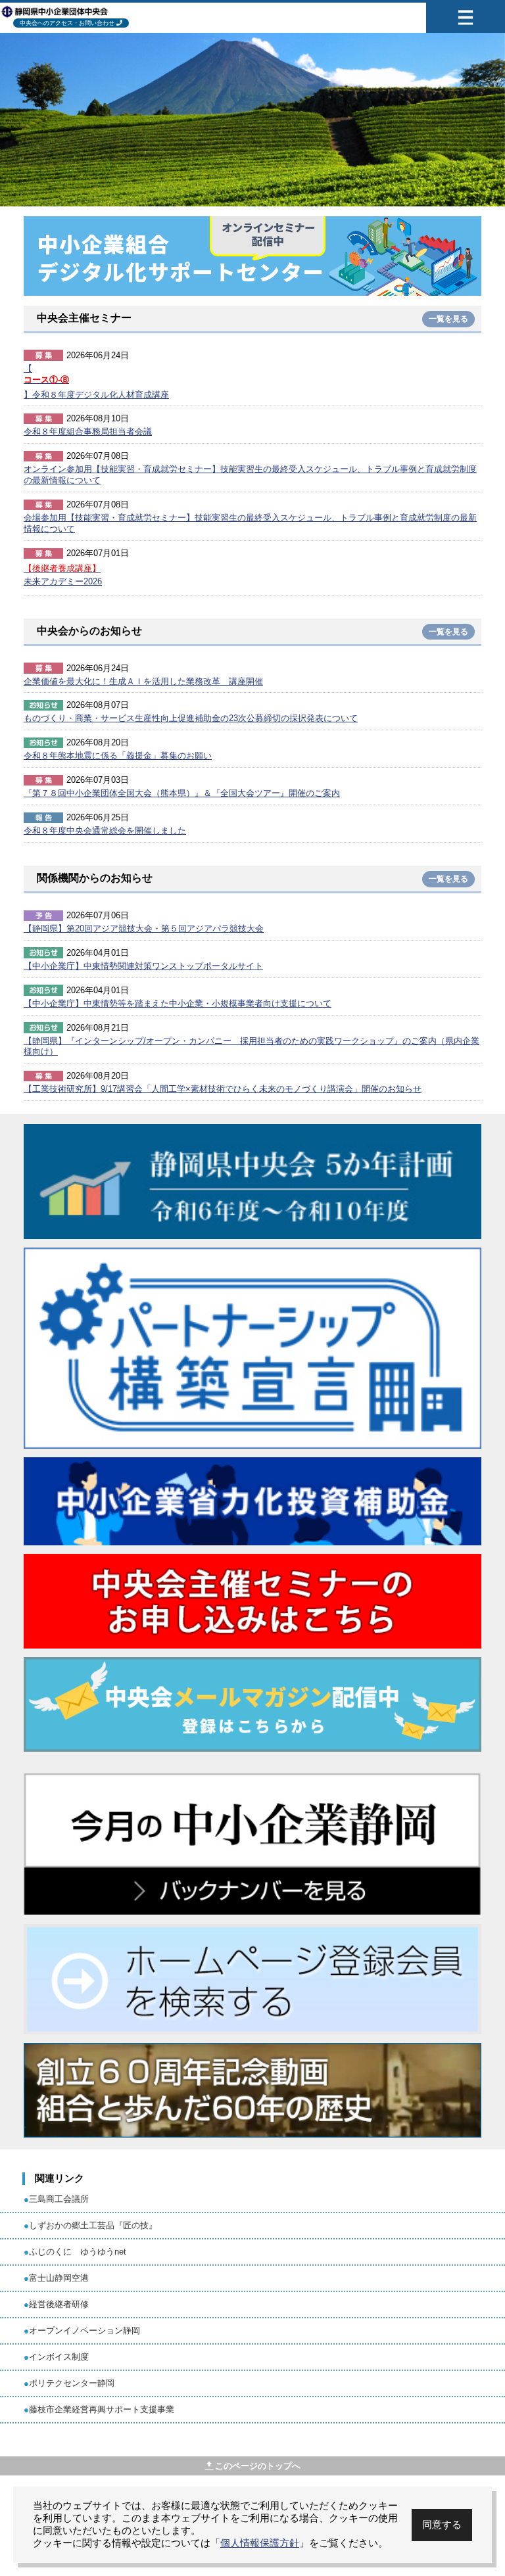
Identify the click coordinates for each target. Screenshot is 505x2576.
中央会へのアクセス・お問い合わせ (67, 23)
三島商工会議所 (59, 2199)
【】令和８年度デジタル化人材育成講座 (96, 382)
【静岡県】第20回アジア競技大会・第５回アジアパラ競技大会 (144, 928)
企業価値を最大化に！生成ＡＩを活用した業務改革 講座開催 (143, 681)
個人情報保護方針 (260, 2543)
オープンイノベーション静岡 (84, 2330)
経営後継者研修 (59, 2304)
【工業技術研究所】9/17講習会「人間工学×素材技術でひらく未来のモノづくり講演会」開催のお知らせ (223, 1089)
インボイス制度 (59, 2357)
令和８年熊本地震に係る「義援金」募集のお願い (118, 756)
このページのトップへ (258, 2466)
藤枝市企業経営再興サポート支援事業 (102, 2409)
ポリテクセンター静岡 (72, 2383)
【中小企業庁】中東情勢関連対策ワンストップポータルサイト (143, 966)
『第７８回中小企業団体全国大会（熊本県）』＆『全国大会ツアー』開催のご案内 (182, 793)
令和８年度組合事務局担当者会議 (88, 432)
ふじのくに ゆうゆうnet (78, 2252)
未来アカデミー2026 (63, 575)
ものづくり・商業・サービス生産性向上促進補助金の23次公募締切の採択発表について (191, 718)
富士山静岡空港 (59, 2278)
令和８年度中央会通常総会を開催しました (105, 831)
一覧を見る (448, 319)
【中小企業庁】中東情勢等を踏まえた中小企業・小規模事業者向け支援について (178, 1003)
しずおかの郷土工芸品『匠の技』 (93, 2225)
